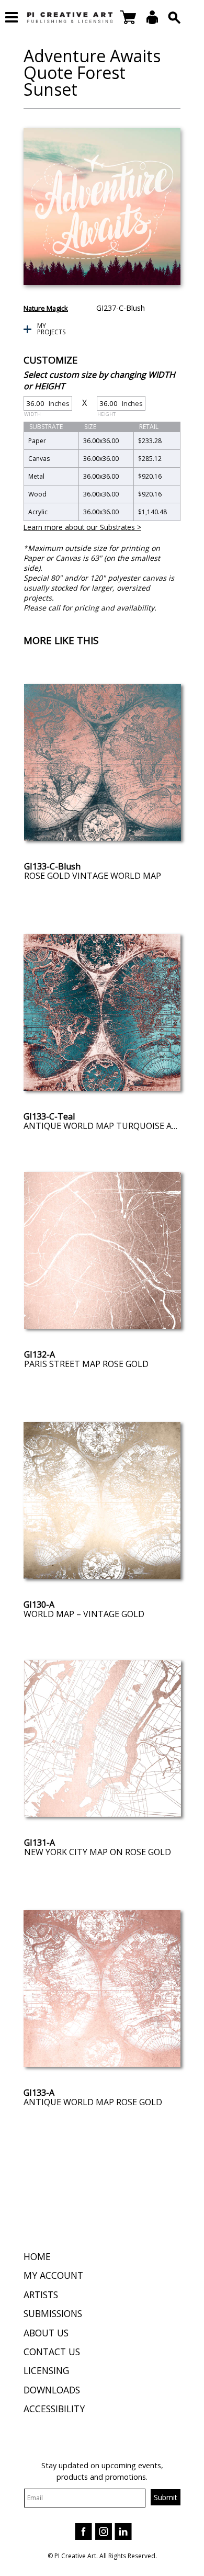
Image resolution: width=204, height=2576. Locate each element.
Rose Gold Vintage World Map (93, 876)
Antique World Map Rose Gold (93, 2102)
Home (37, 2256)
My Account (53, 2275)
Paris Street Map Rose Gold (86, 1364)
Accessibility (54, 2409)
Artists (41, 2295)
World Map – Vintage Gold (84, 1614)
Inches (47, 405)
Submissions (53, 2313)
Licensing (46, 2370)
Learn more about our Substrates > (82, 527)
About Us (46, 2333)
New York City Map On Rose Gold (98, 1852)
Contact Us (52, 2352)
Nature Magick (46, 308)
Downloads (52, 2390)
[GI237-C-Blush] (102, 207)
